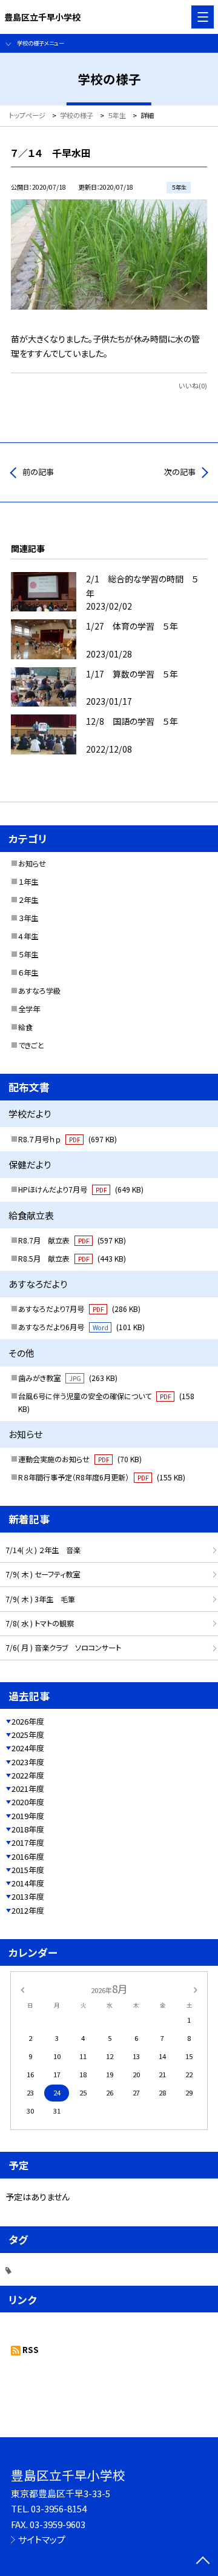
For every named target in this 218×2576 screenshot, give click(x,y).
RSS (31, 2350)
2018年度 (28, 1829)
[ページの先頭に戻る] (203, 2561)
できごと (31, 1045)
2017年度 (28, 1842)
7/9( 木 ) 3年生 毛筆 (40, 1599)
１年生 (28, 882)
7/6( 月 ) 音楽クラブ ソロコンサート (63, 1648)
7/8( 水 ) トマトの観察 (40, 1623)
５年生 (28, 954)
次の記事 (180, 472)
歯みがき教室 (68, 1378)
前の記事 (38, 472)
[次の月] (196, 1989)
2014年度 (28, 1883)
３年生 (28, 918)
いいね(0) (193, 385)
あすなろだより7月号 (79, 1309)
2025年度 (28, 1735)
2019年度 (28, 1816)
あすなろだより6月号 (81, 1327)
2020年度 (28, 1802)
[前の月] (22, 1989)
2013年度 (28, 1896)
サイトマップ (42, 2539)
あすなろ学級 (39, 991)
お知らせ (32, 864)
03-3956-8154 (59, 2508)
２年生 (28, 900)
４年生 (28, 936)
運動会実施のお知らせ (80, 1459)
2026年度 (28, 1721)
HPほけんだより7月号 (81, 1190)
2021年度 (28, 1789)
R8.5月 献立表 (72, 1259)
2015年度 (28, 1870)
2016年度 (28, 1856)
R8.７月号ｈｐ (68, 1139)
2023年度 (28, 1762)
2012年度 (28, 1910)
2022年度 (28, 1775)
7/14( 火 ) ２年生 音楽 (43, 1550)
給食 (25, 1027)
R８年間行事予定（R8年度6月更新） (102, 1477)
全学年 (29, 1009)
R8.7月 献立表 (72, 1240)
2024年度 (28, 1748)
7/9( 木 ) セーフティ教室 (43, 1574)
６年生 (28, 973)
